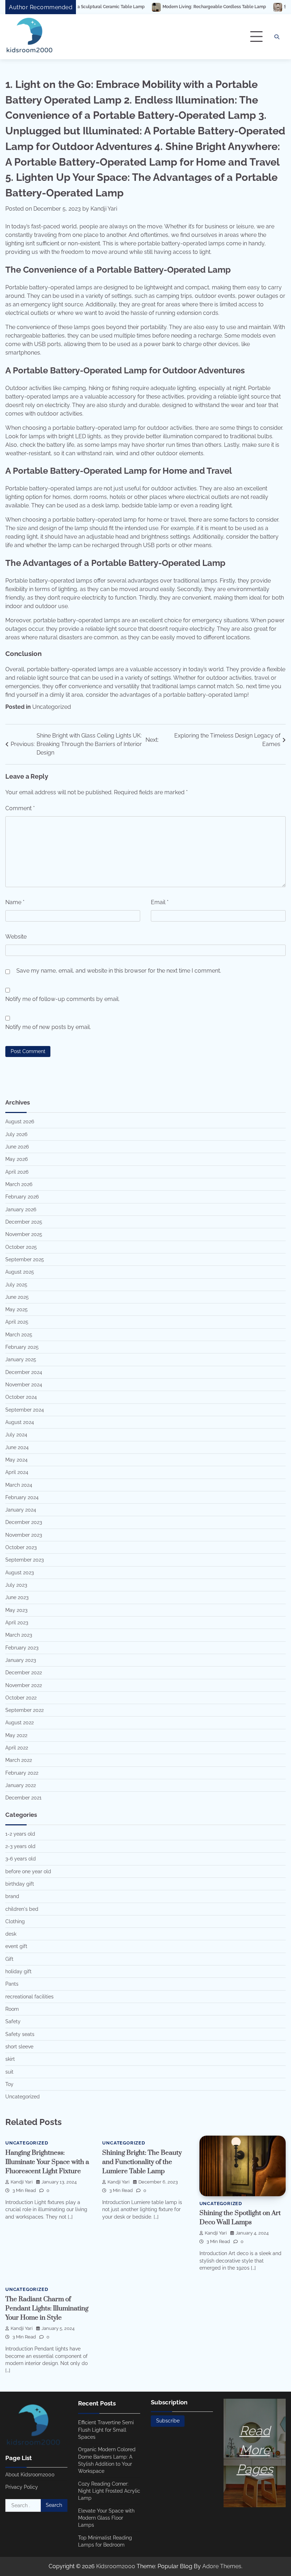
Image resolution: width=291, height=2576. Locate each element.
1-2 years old (20, 1834)
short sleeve (19, 2047)
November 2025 (24, 1234)
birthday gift (20, 1884)
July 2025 (16, 1285)
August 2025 (20, 1272)
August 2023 (20, 1573)
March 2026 (19, 1184)
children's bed (22, 1909)
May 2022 (16, 1735)
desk (11, 1934)
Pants (12, 1984)
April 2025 (17, 1322)
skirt (10, 2059)
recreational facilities (29, 1997)
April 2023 (17, 1623)
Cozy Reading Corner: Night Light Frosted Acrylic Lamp (109, 2491)
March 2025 (19, 1335)
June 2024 (17, 1447)
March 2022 (19, 1760)
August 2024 (20, 1422)
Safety (13, 2021)
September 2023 (24, 1560)
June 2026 (17, 1147)
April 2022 (17, 1748)
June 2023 (17, 1597)
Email (160, 902)
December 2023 (24, 1522)
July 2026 (16, 1134)
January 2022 (21, 1785)
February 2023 (22, 1648)
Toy (9, 2084)
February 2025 (22, 1347)
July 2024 (16, 1435)
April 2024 (17, 1472)
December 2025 (24, 1222)
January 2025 (21, 1359)
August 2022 (20, 1723)
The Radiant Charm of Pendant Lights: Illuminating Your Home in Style (47, 2308)
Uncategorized (52, 707)
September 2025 (25, 1259)
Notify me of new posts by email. (48, 1027)
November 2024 (24, 1385)
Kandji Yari (104, 209)
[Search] (277, 37)
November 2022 (24, 1685)
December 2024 (24, 1372)
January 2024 (21, 1510)
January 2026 (21, 1209)
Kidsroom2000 (116, 2566)
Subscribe (168, 2421)
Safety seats (20, 2034)
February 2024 (22, 1497)
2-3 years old (20, 1846)
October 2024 (21, 1397)
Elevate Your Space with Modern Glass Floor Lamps (106, 2518)
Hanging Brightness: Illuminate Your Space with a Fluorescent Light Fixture (47, 2162)
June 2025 (17, 1297)
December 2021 (23, 1798)
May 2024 (17, 1460)
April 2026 (17, 1172)
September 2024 (25, 1410)
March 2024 (19, 1485)
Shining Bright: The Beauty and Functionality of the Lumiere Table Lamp (142, 2162)
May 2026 (17, 1159)
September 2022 (24, 1710)
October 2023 (21, 1547)
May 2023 (16, 1610)
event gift (16, 1946)
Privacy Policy (22, 2487)
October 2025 (21, 1247)
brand (12, 1896)
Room (12, 2009)
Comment (20, 808)
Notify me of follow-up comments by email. (62, 999)
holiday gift (18, 1971)
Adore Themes (222, 2566)
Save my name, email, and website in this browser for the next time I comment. (119, 971)
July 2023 (16, 1585)
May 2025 (17, 1309)
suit (9, 2072)
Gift (9, 1959)
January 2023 (21, 1660)
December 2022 (24, 1673)
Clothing (15, 1921)
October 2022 (21, 1698)
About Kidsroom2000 (30, 2475)
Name (15, 902)
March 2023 (19, 1635)
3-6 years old (21, 1859)
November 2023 (24, 1535)
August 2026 (20, 1122)
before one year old (28, 1871)
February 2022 (22, 1773)
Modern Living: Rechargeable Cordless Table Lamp (163, 7)
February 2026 (22, 1197)
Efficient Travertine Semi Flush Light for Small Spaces (106, 2430)
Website (16, 937)
